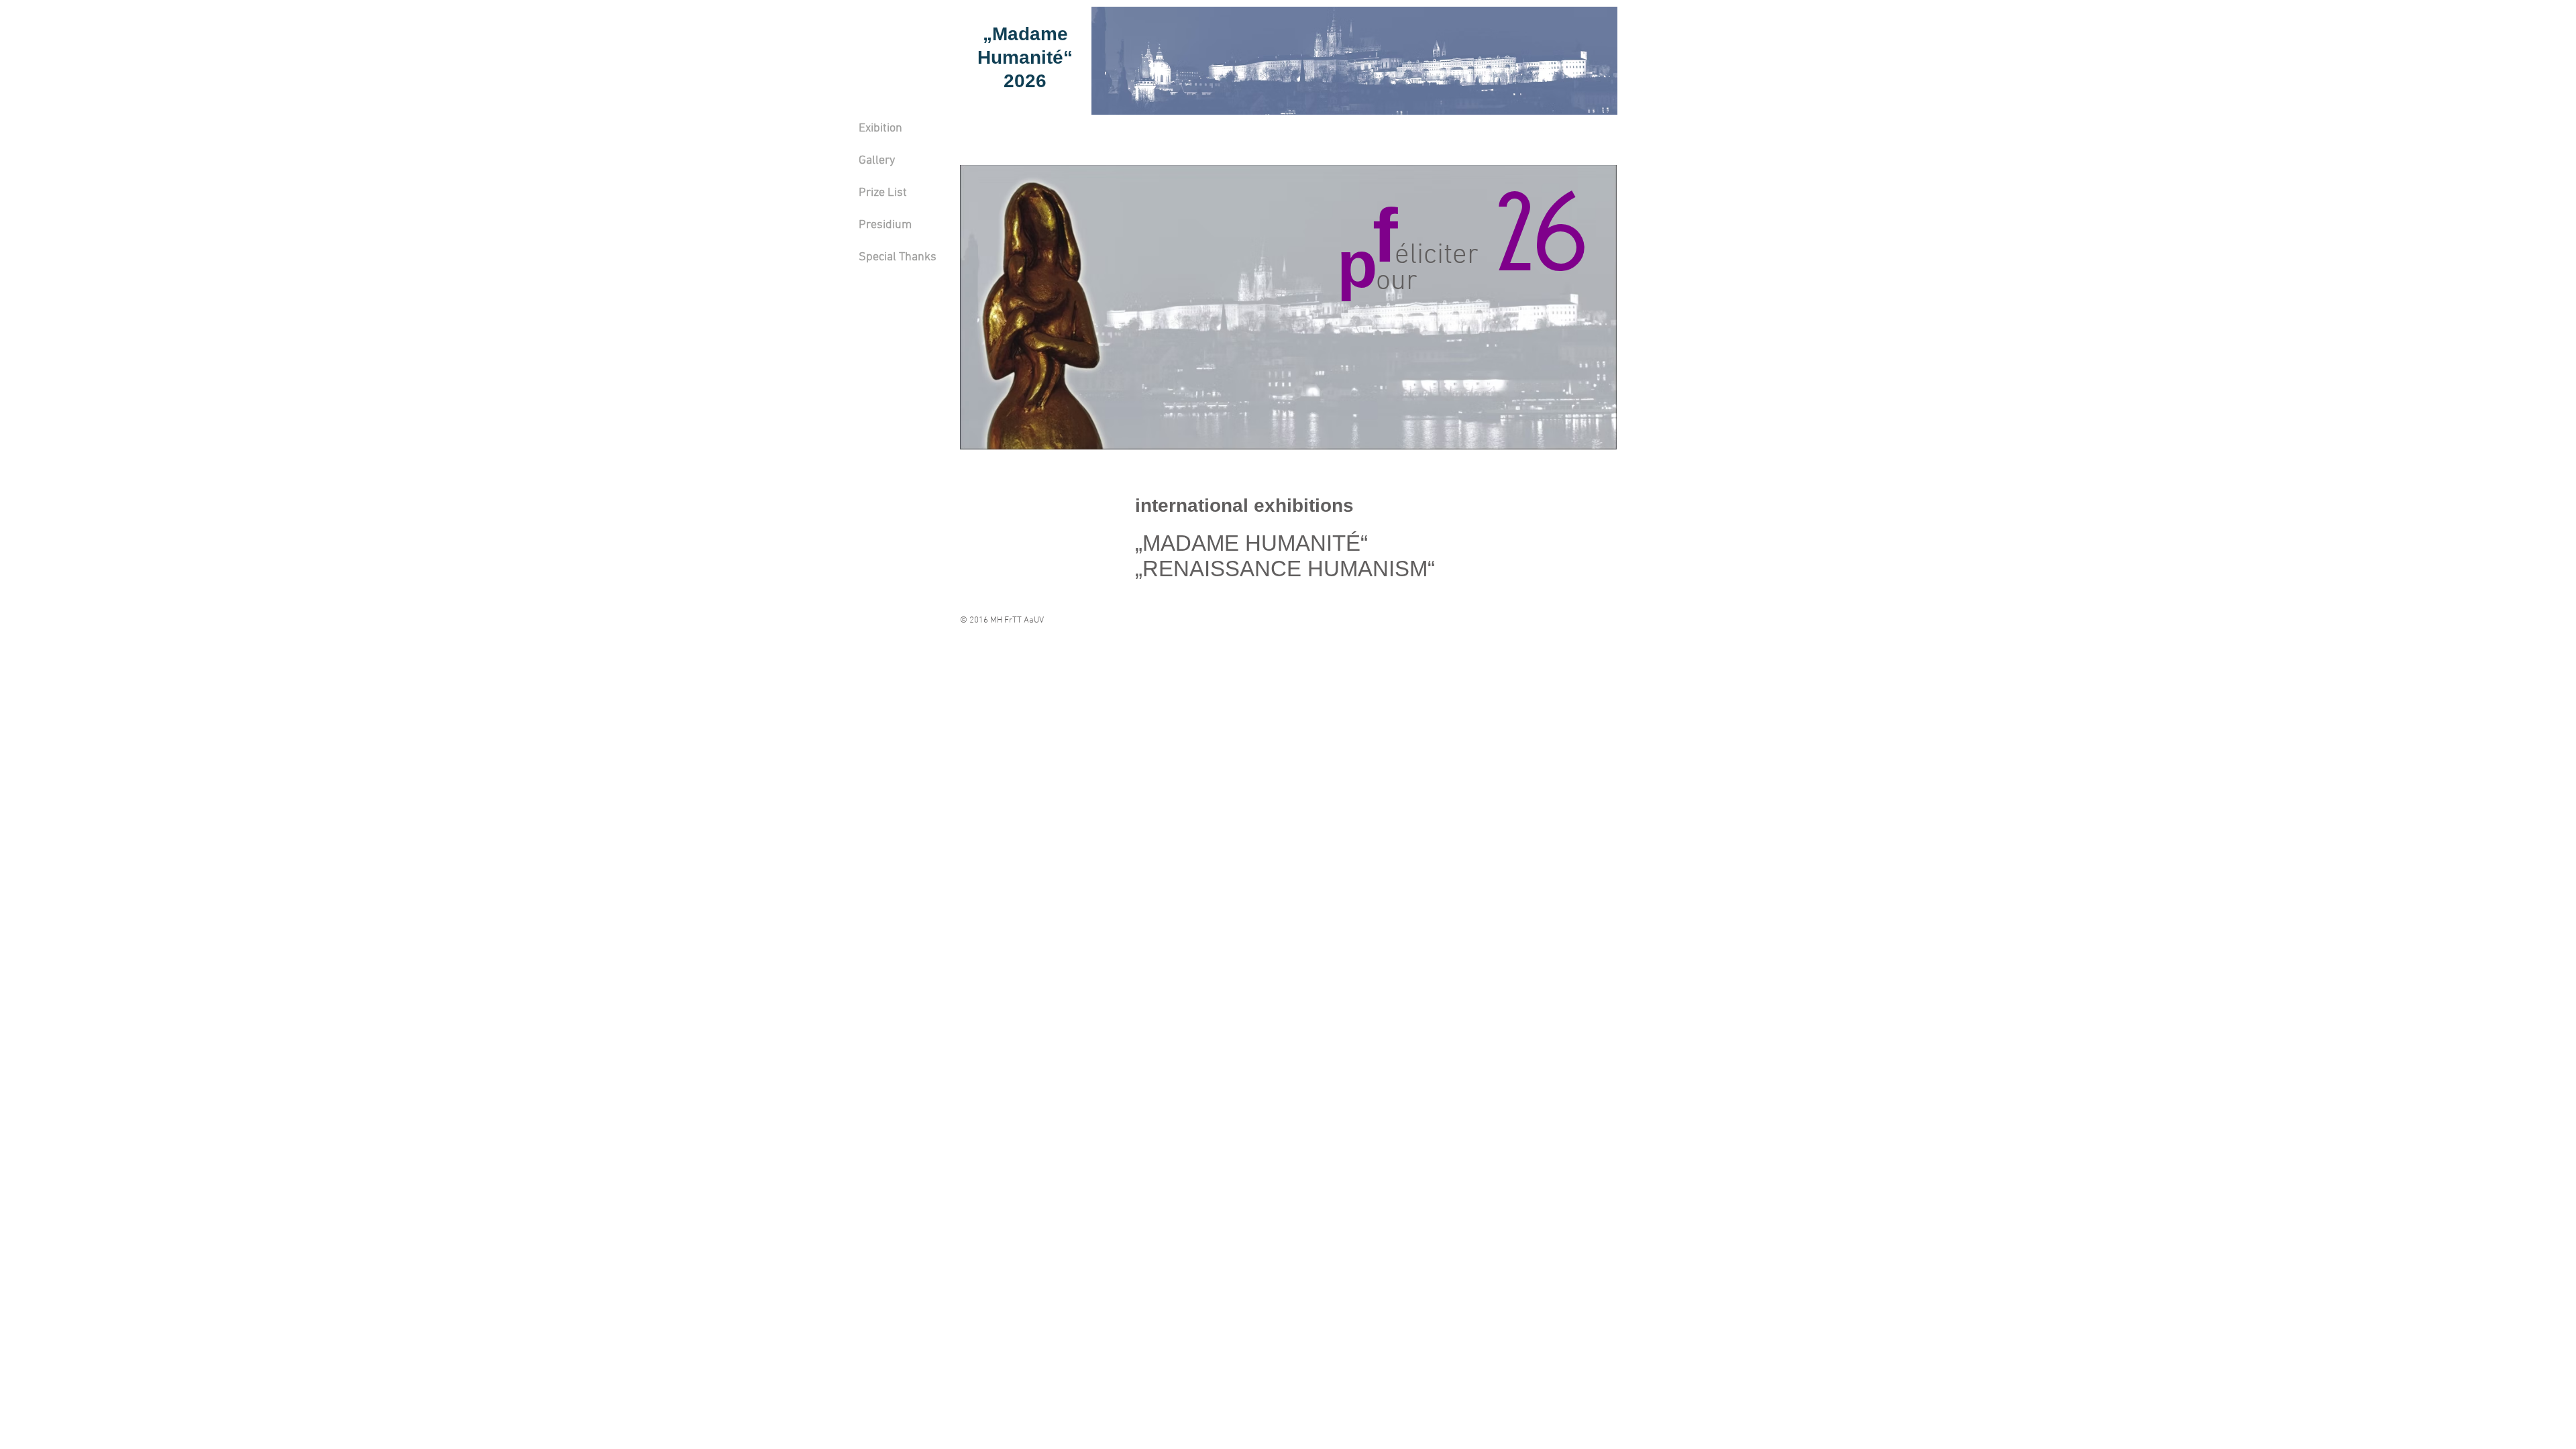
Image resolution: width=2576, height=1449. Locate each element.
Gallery (877, 161)
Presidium (885, 225)
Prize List (883, 193)
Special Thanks (898, 257)
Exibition (880, 128)
